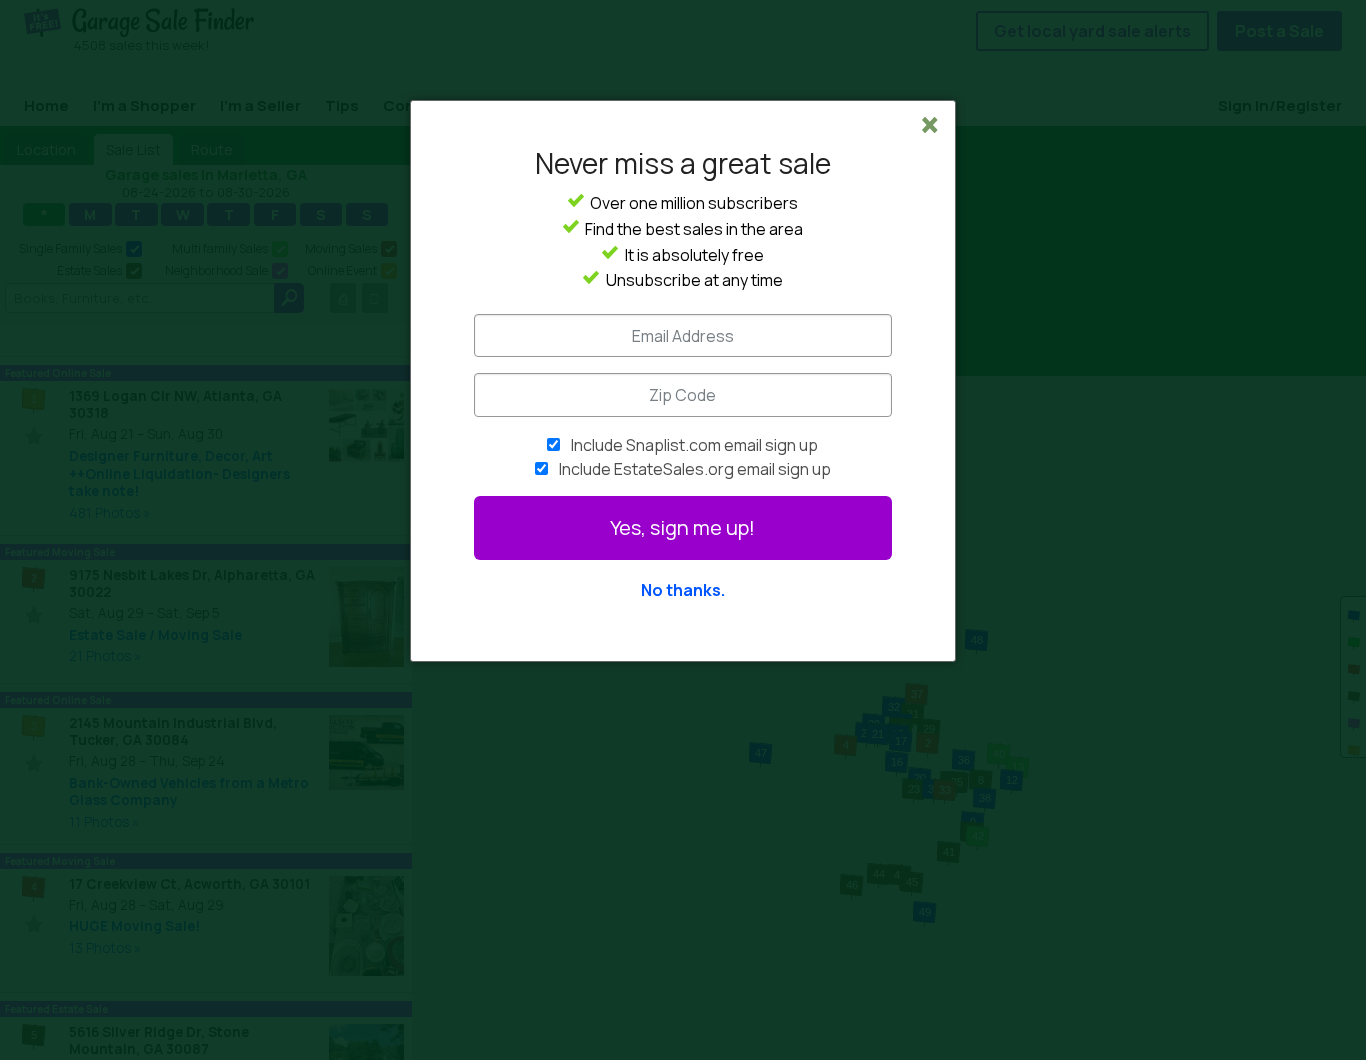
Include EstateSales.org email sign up (695, 469)
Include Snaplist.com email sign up (694, 445)
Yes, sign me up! (682, 527)
